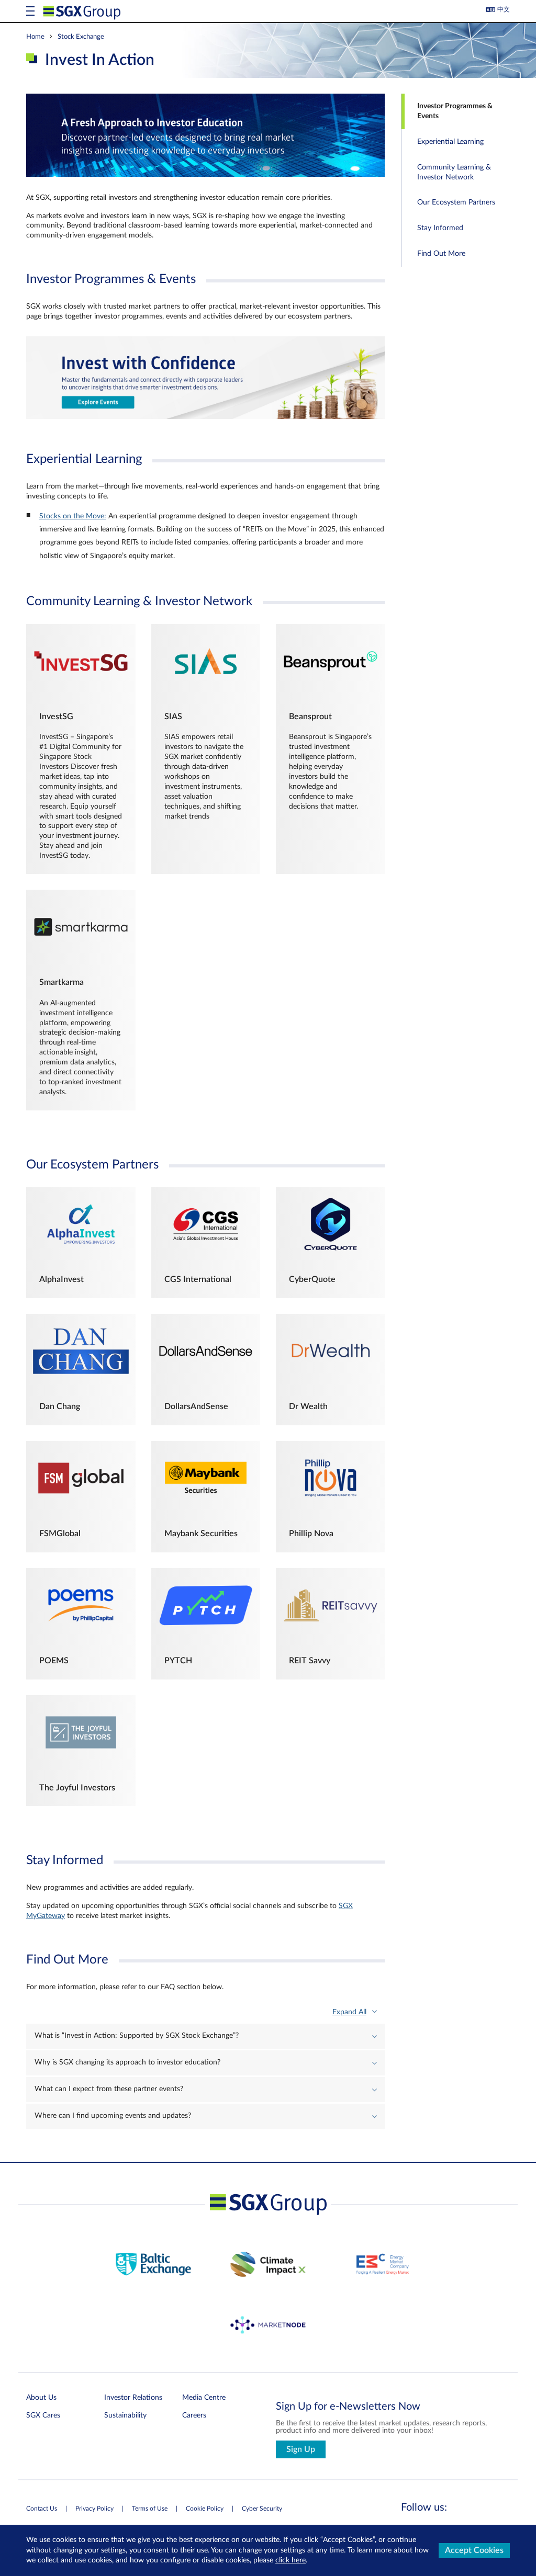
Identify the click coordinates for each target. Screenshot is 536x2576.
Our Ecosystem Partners (456, 202)
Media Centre (204, 2398)
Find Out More (441, 254)
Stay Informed (440, 228)
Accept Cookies (474, 2550)
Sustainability (125, 2415)
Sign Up (301, 2449)
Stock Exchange (81, 37)
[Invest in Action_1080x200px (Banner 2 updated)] (205, 417)
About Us (41, 2398)
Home (35, 37)
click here (291, 2560)
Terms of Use (150, 2509)
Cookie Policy (205, 2509)
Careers (194, 2415)
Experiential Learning (450, 142)
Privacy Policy (94, 2509)
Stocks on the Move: (73, 516)
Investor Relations (133, 2398)
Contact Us (42, 2509)
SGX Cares (43, 2415)
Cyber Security (262, 2509)
